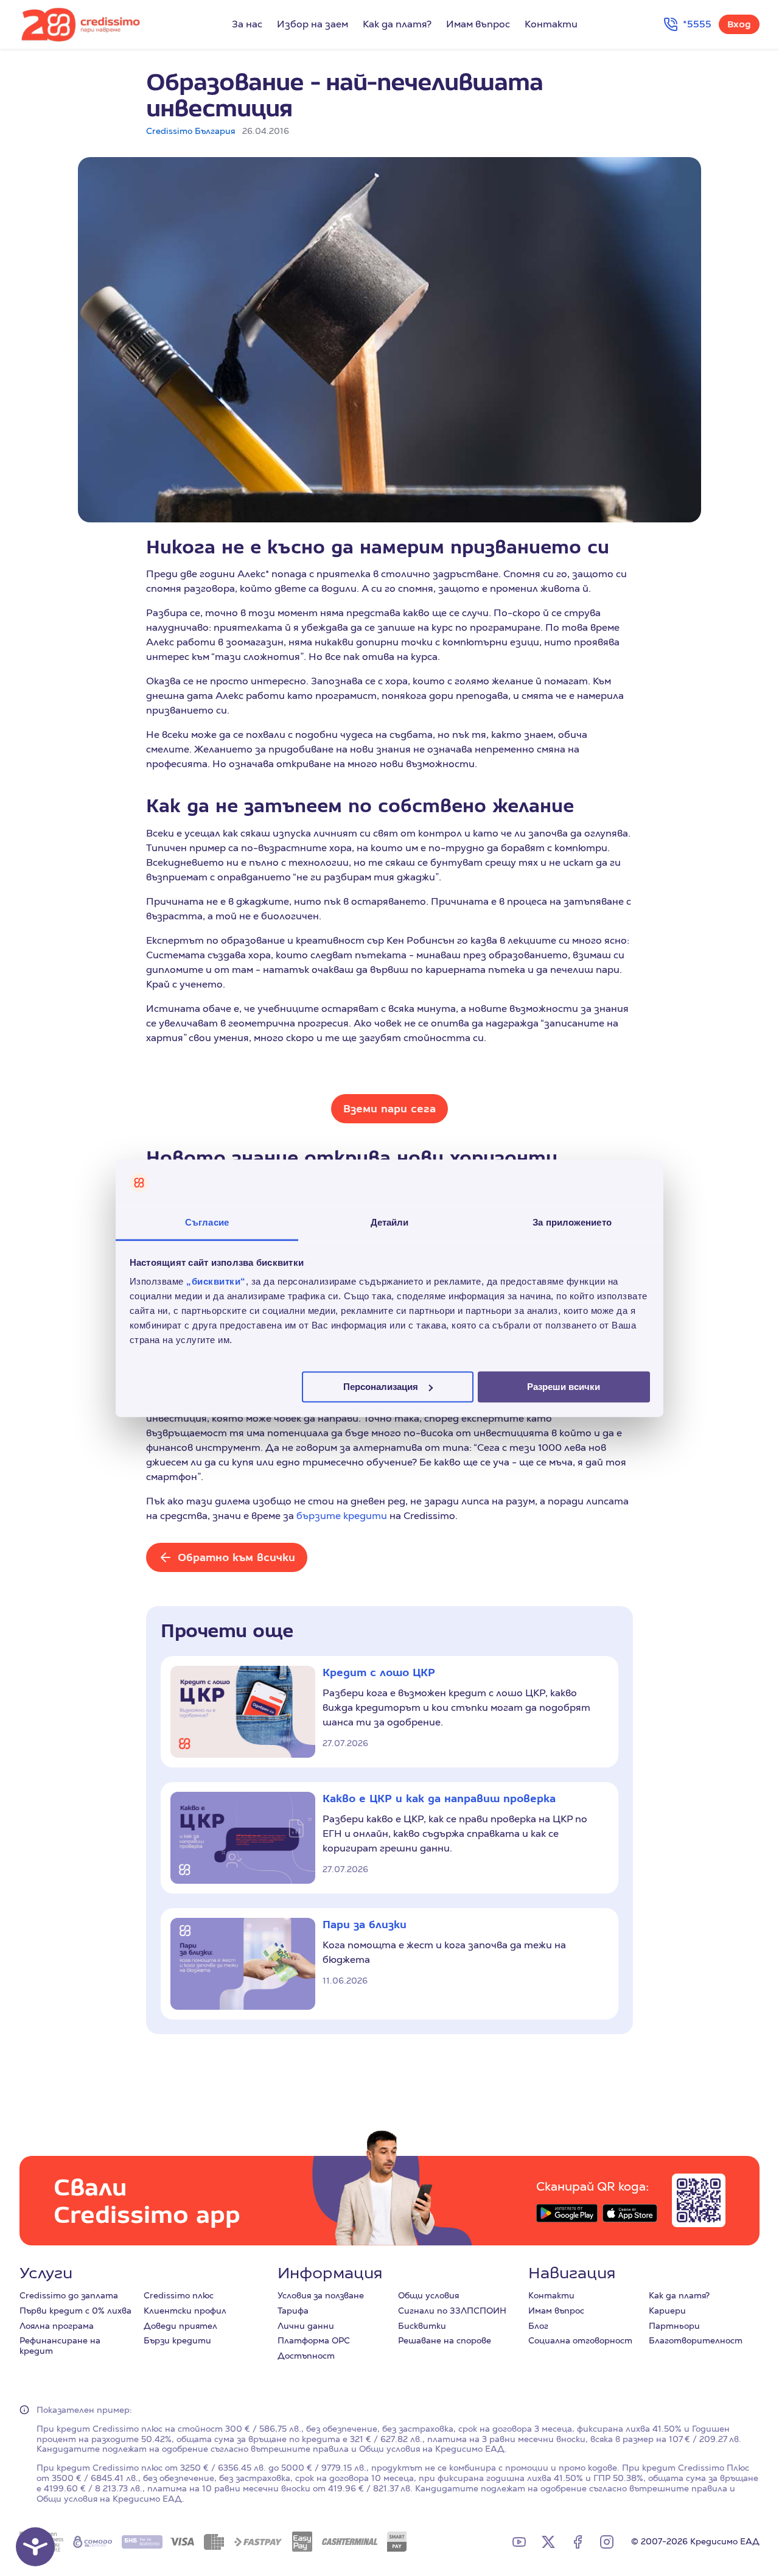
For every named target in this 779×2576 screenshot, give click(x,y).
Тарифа (293, 2311)
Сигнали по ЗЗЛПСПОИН (452, 2311)
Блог (538, 2326)
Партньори (674, 2326)
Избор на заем (313, 24)
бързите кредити (342, 1516)
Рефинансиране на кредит (60, 2346)
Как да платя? (397, 24)
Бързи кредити (177, 2340)
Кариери (667, 2311)
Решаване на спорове (445, 2340)
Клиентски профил (185, 2311)
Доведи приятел (180, 2326)
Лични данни (306, 2326)
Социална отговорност (580, 2340)
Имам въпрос (478, 24)
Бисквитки (422, 2326)
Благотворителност (696, 2340)
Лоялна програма (57, 2326)
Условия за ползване (321, 2295)
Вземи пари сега (389, 1108)
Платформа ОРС (314, 2340)
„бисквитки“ (216, 1282)
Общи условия (428, 2295)
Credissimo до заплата (69, 2295)
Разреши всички (564, 1387)
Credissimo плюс (179, 2295)
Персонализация (381, 1387)
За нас (247, 24)
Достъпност (306, 2356)
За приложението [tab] (572, 1223)
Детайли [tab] (390, 1223)
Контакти (551, 24)
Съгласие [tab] (207, 1223)
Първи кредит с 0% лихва (75, 2311)
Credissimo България (190, 131)
